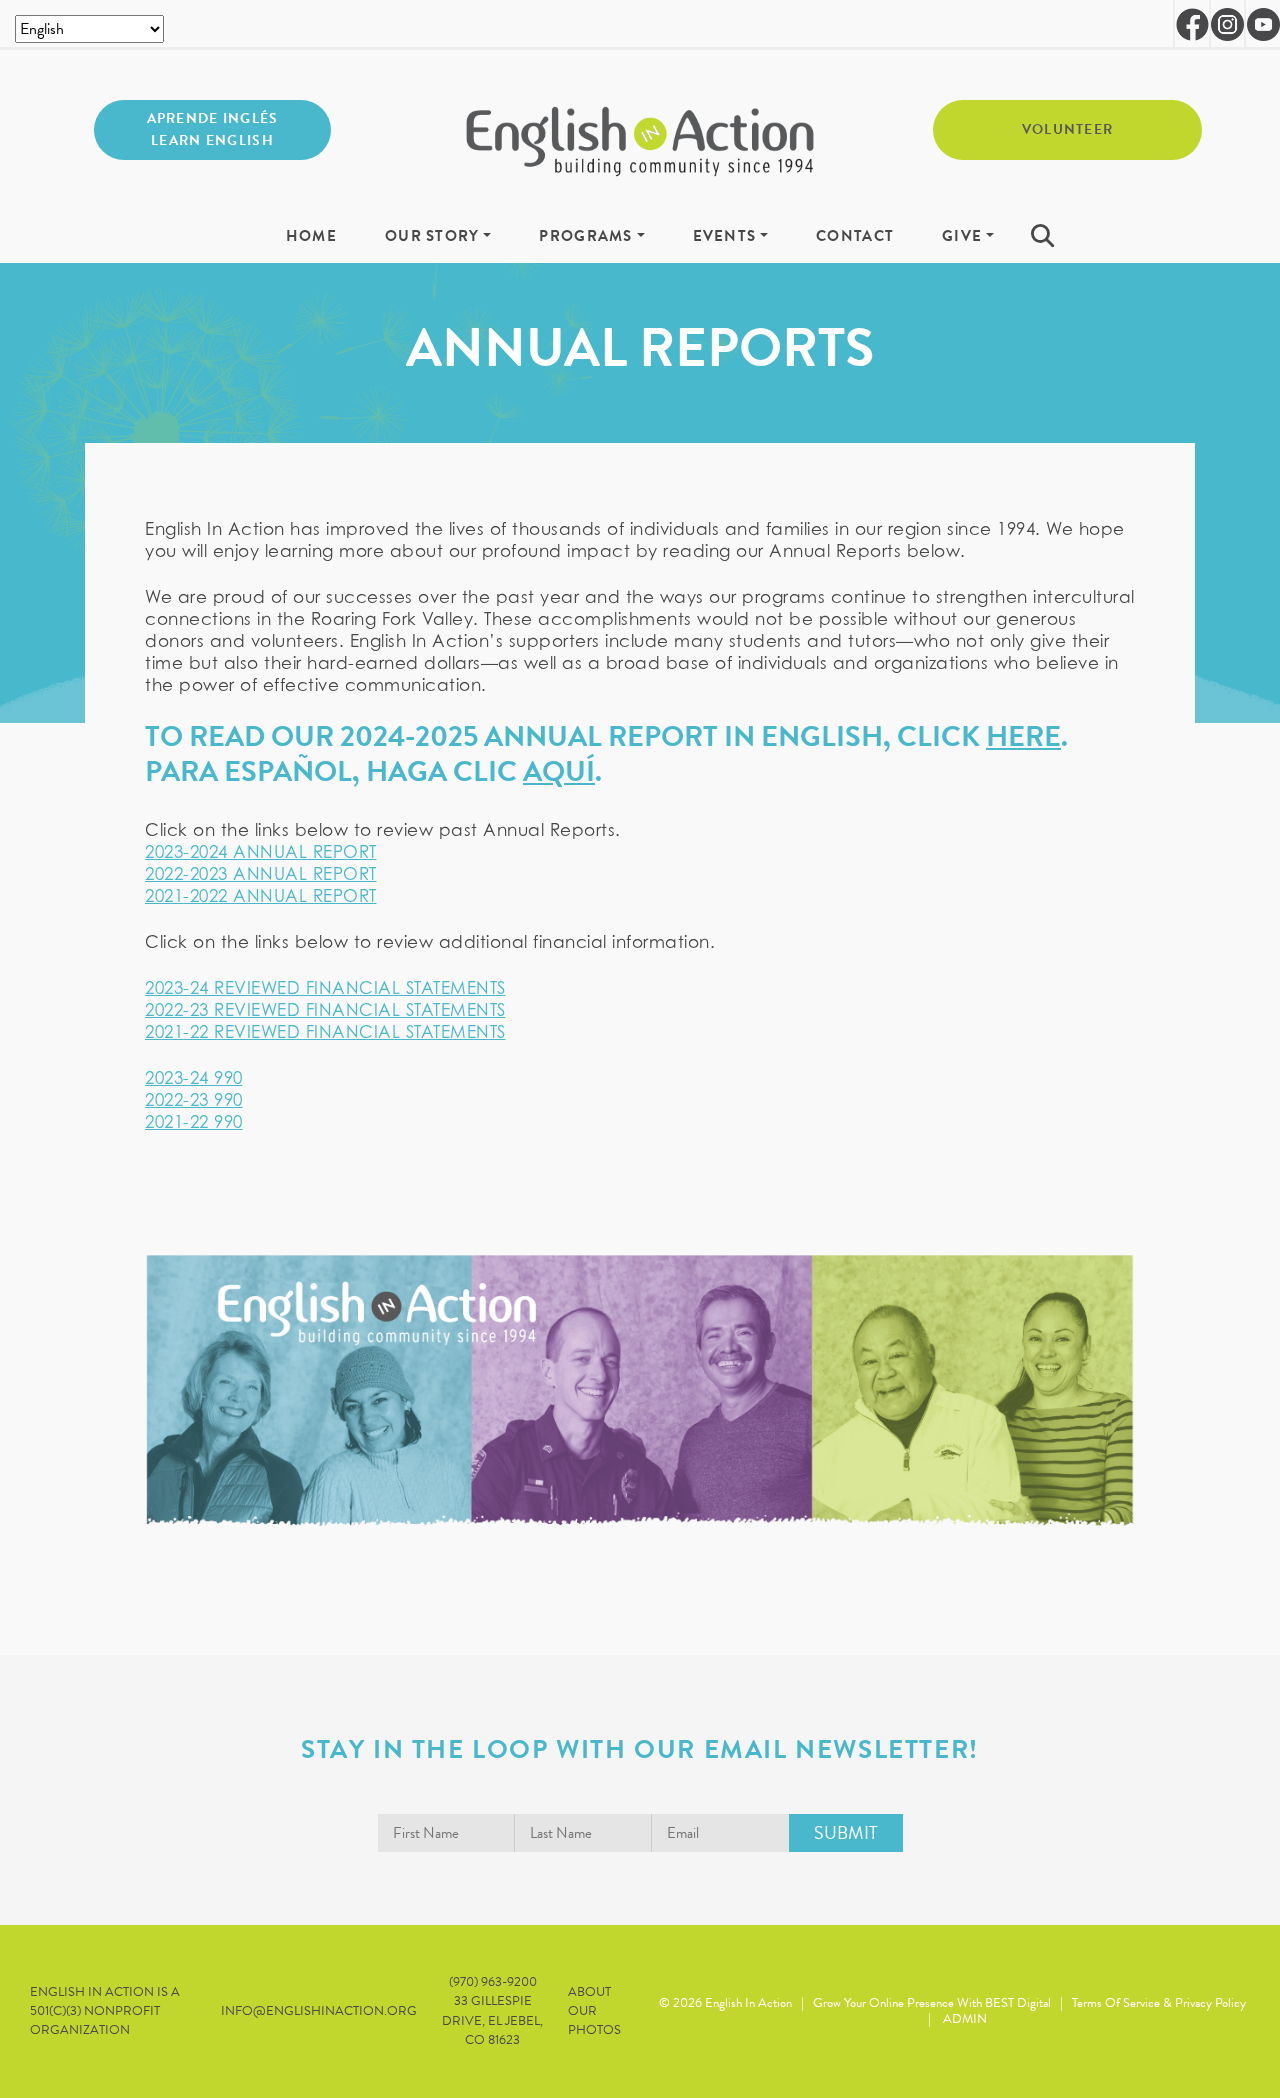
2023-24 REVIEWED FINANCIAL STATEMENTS (325, 988)
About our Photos (594, 2011)
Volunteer (1068, 129)
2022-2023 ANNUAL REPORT (261, 874)
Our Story (432, 237)
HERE (1023, 736)
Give (962, 237)
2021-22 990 (194, 1122)
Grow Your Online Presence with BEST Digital (932, 2003)
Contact (855, 237)
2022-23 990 (194, 1100)
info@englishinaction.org (319, 2011)
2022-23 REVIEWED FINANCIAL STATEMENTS (325, 1010)
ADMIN (965, 2019)
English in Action (748, 2003)
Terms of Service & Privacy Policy (1159, 2003)
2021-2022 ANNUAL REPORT (261, 896)
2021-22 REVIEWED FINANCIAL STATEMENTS (325, 1032)
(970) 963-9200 (493, 1982)
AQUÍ (559, 771)
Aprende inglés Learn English (213, 129)
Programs (585, 237)
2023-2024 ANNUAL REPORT (261, 852)
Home (311, 237)
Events (725, 237)
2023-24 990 (194, 1078)
